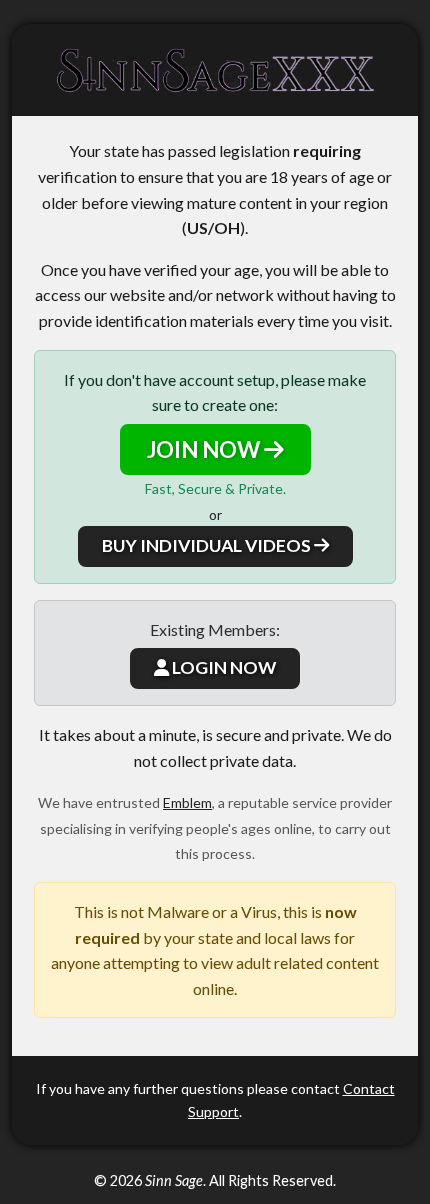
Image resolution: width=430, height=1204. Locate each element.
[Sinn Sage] (215, 70)
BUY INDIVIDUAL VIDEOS (208, 545)
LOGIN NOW (222, 667)
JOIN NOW (205, 449)
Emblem (187, 802)
